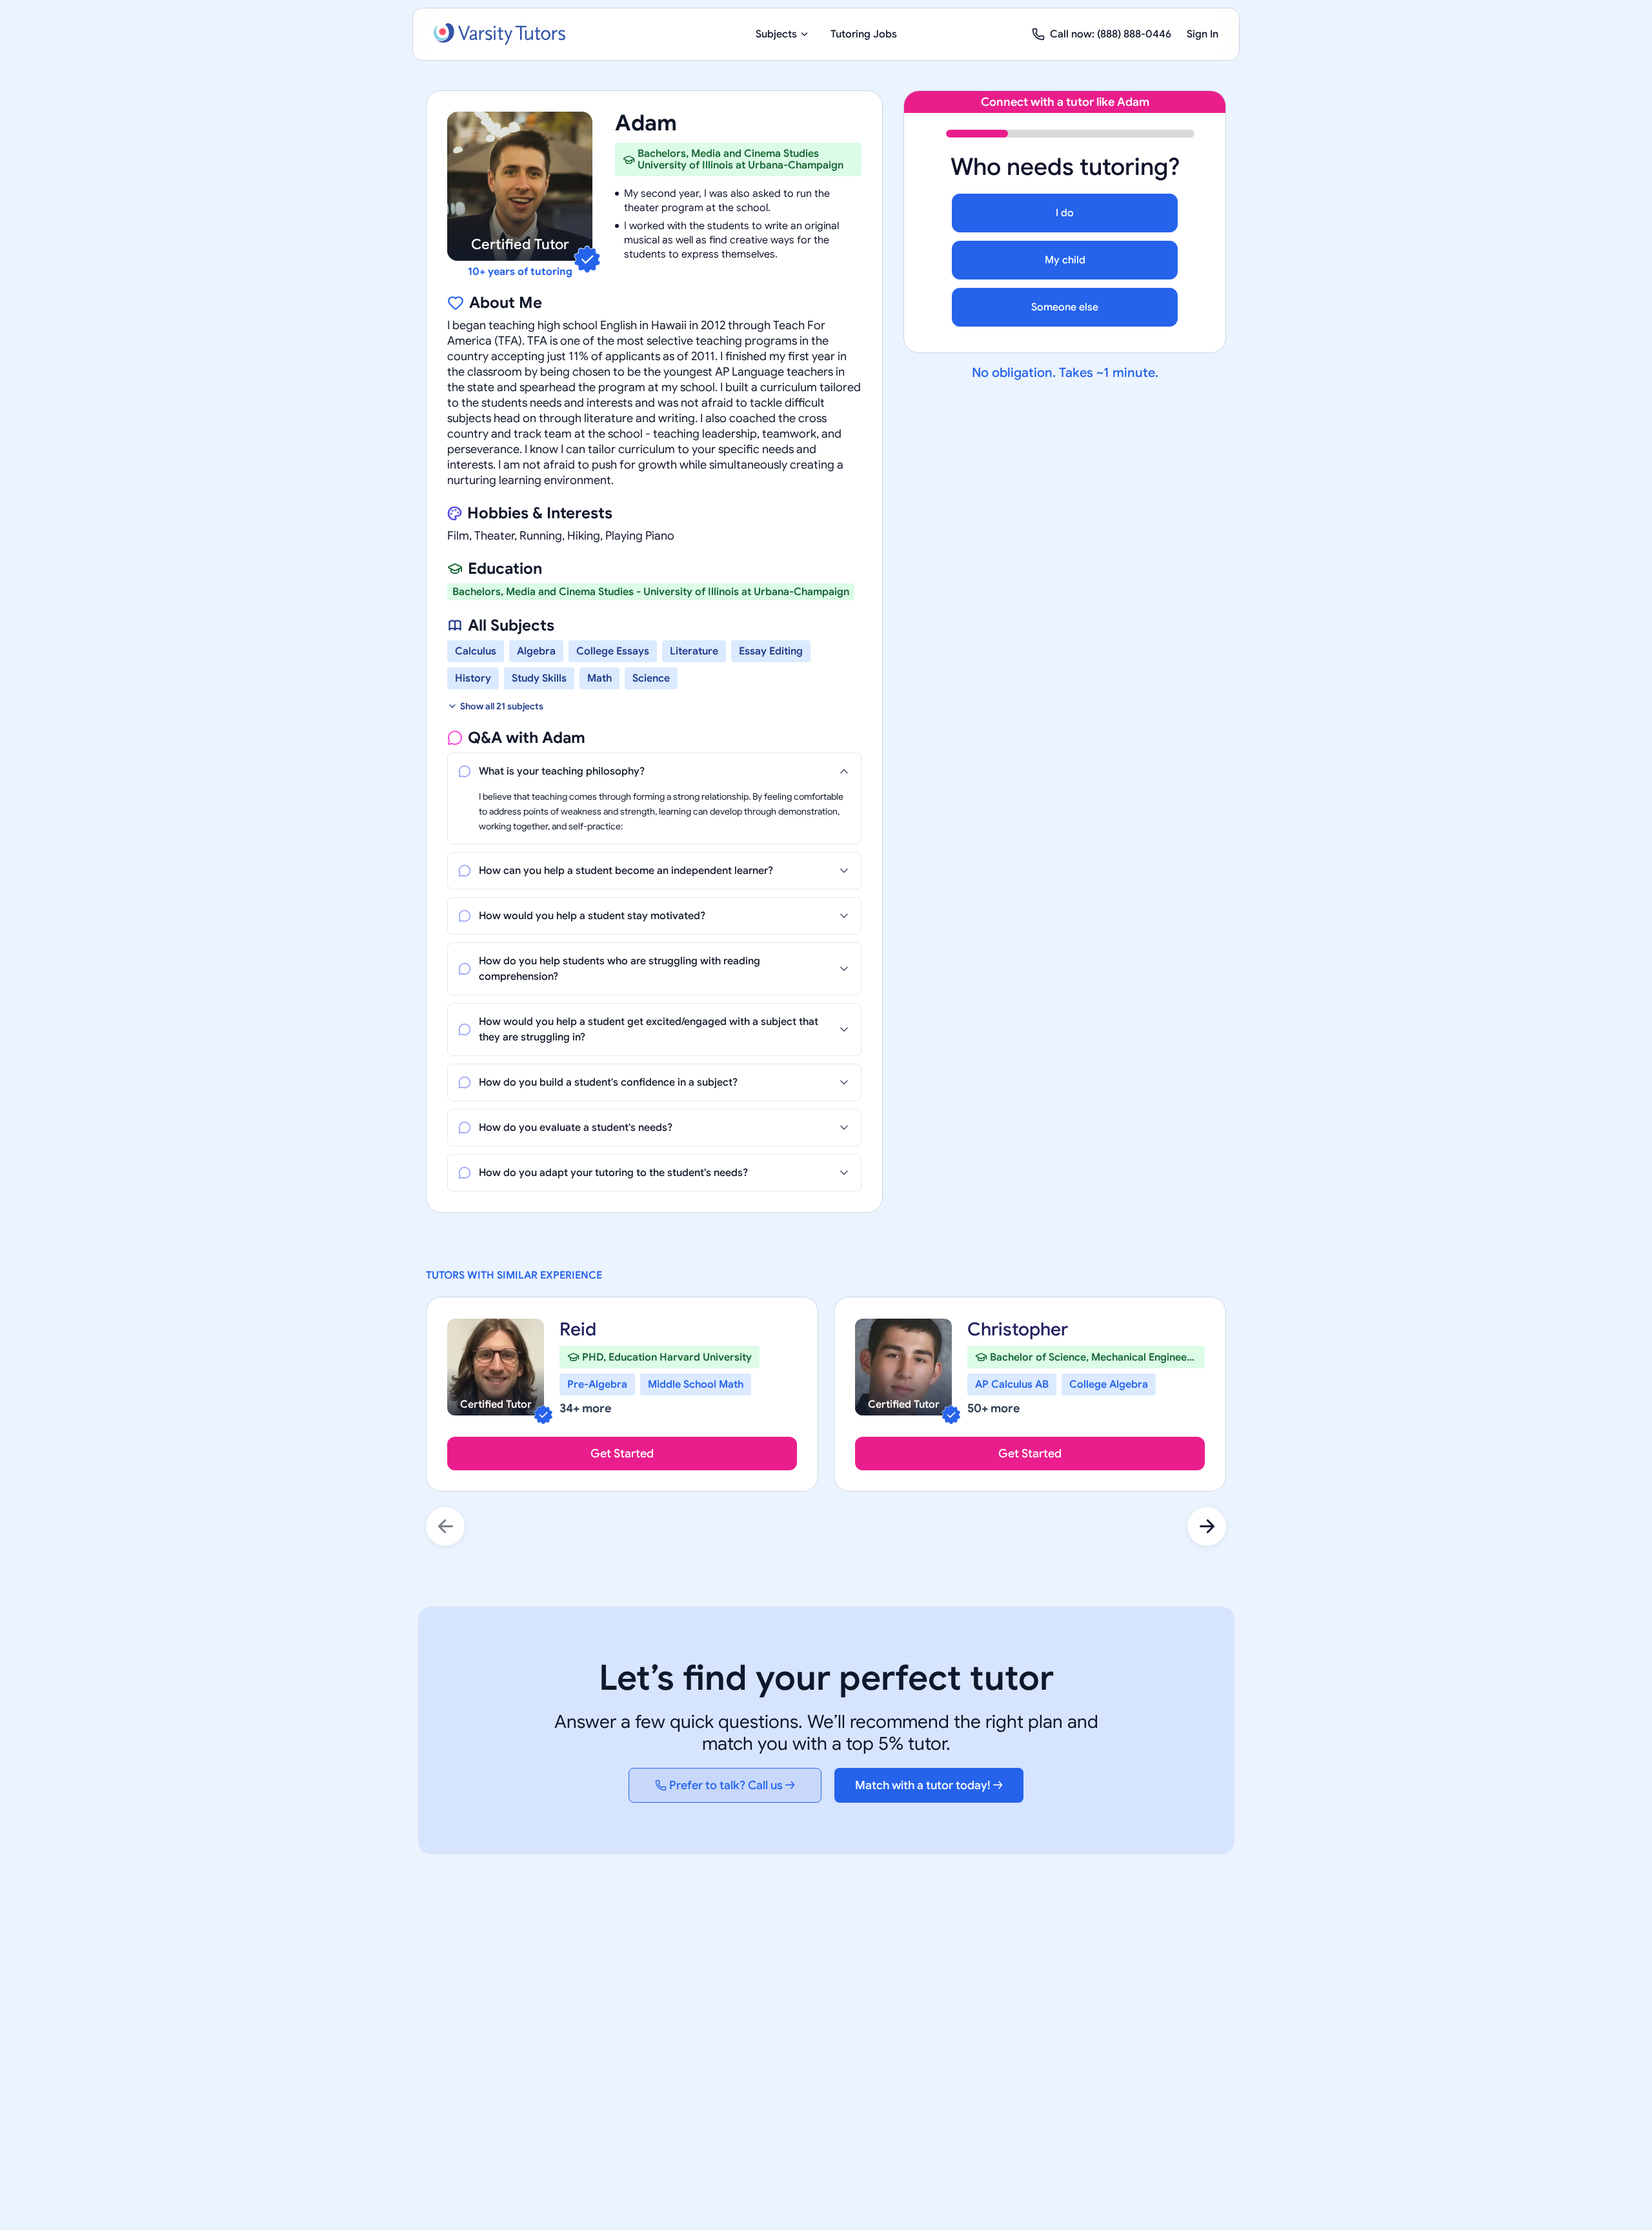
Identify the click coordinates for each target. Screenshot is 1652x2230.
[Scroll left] (445, 1526)
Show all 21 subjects (502, 706)
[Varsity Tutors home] (499, 34)
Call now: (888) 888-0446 (1111, 34)
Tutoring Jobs (864, 34)
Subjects (776, 34)
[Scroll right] (1207, 1526)
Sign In (1203, 34)
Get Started (622, 1454)
